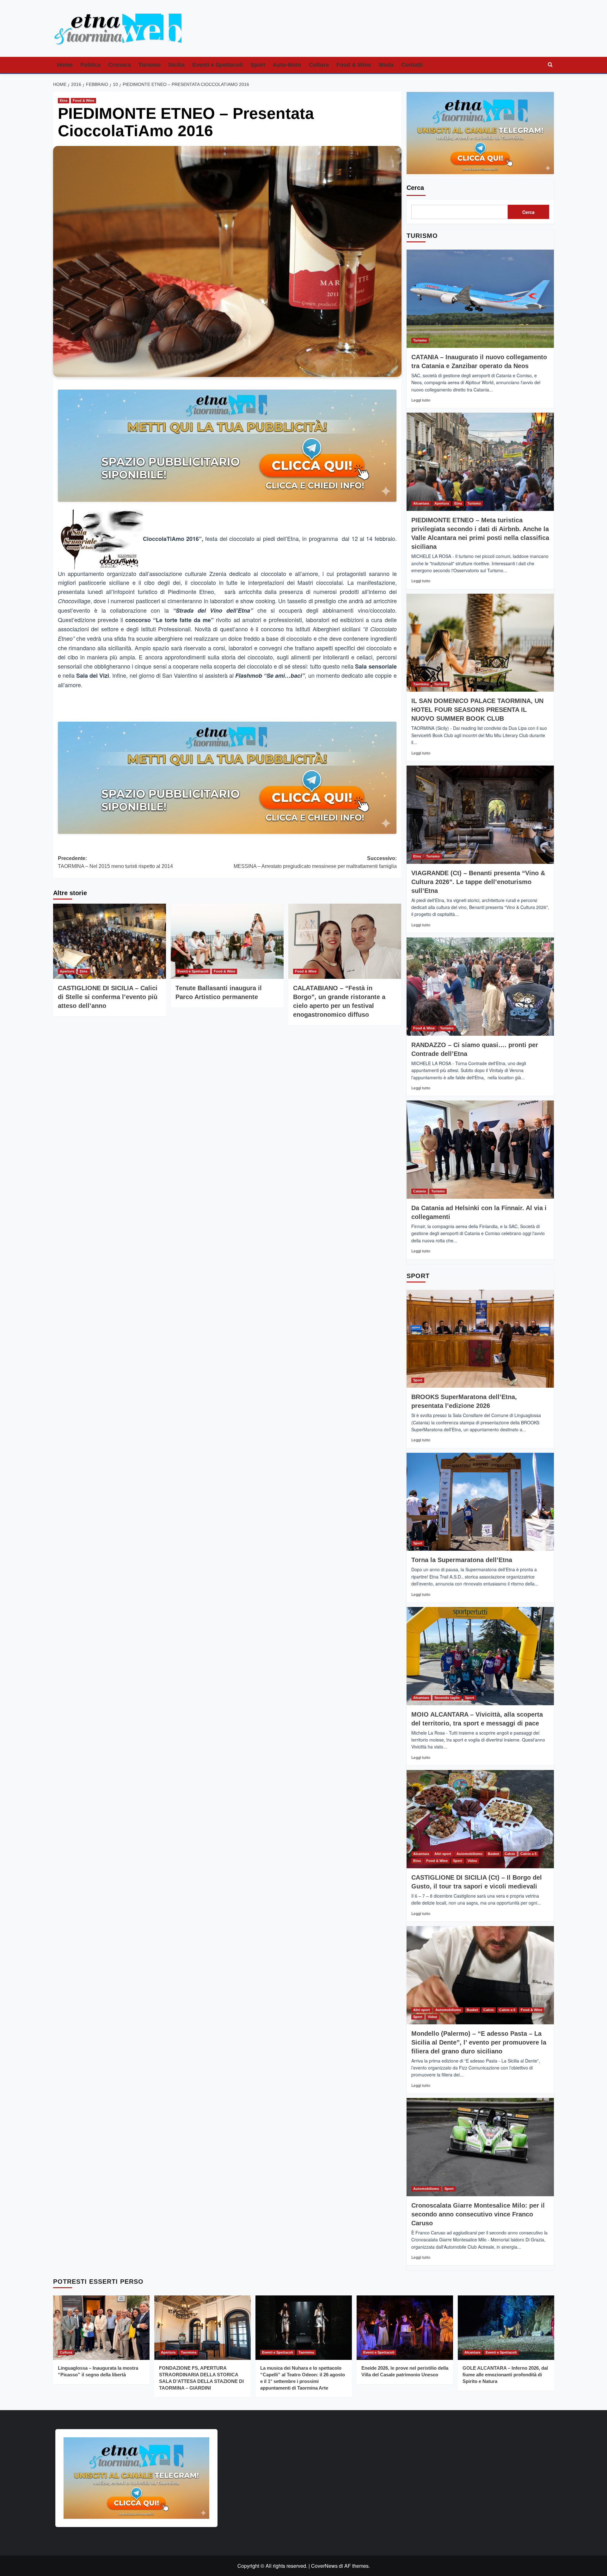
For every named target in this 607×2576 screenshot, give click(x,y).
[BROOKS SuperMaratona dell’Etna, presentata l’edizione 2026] (480, 1339)
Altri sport (443, 1854)
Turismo (150, 65)
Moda (386, 65)
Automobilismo (469, 1854)
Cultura (319, 65)
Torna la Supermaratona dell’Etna (462, 1560)
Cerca (415, 188)
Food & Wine (354, 65)
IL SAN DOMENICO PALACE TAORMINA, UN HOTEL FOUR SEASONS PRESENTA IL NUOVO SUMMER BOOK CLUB (477, 710)
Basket (494, 1854)
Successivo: (315, 862)
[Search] (550, 65)
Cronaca (120, 65)
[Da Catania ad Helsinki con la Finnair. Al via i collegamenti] (480, 1150)
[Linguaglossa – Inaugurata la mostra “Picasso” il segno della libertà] (101, 2327)
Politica (90, 65)
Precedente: (115, 862)
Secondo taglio (447, 1698)
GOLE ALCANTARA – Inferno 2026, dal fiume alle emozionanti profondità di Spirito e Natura (505, 2375)
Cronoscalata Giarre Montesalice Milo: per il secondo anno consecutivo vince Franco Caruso (478, 2214)
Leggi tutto (421, 400)
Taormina (421, 684)
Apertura (67, 971)
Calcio (510, 1854)
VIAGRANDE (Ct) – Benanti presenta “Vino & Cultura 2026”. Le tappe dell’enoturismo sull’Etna (478, 882)
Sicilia (176, 65)
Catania (420, 1191)
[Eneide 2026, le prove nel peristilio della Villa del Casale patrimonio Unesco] (405, 2327)
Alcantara (421, 503)
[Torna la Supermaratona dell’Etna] (480, 1502)
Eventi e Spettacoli (218, 65)
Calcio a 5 (528, 1854)
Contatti (412, 65)
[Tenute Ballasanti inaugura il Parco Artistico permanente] (227, 941)
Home (65, 65)
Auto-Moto (287, 65)
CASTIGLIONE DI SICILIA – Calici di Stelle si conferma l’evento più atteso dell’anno (108, 997)
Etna (64, 100)
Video (472, 1861)
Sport (258, 65)
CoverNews (324, 2566)
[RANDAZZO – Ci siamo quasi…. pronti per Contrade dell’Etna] (480, 987)
